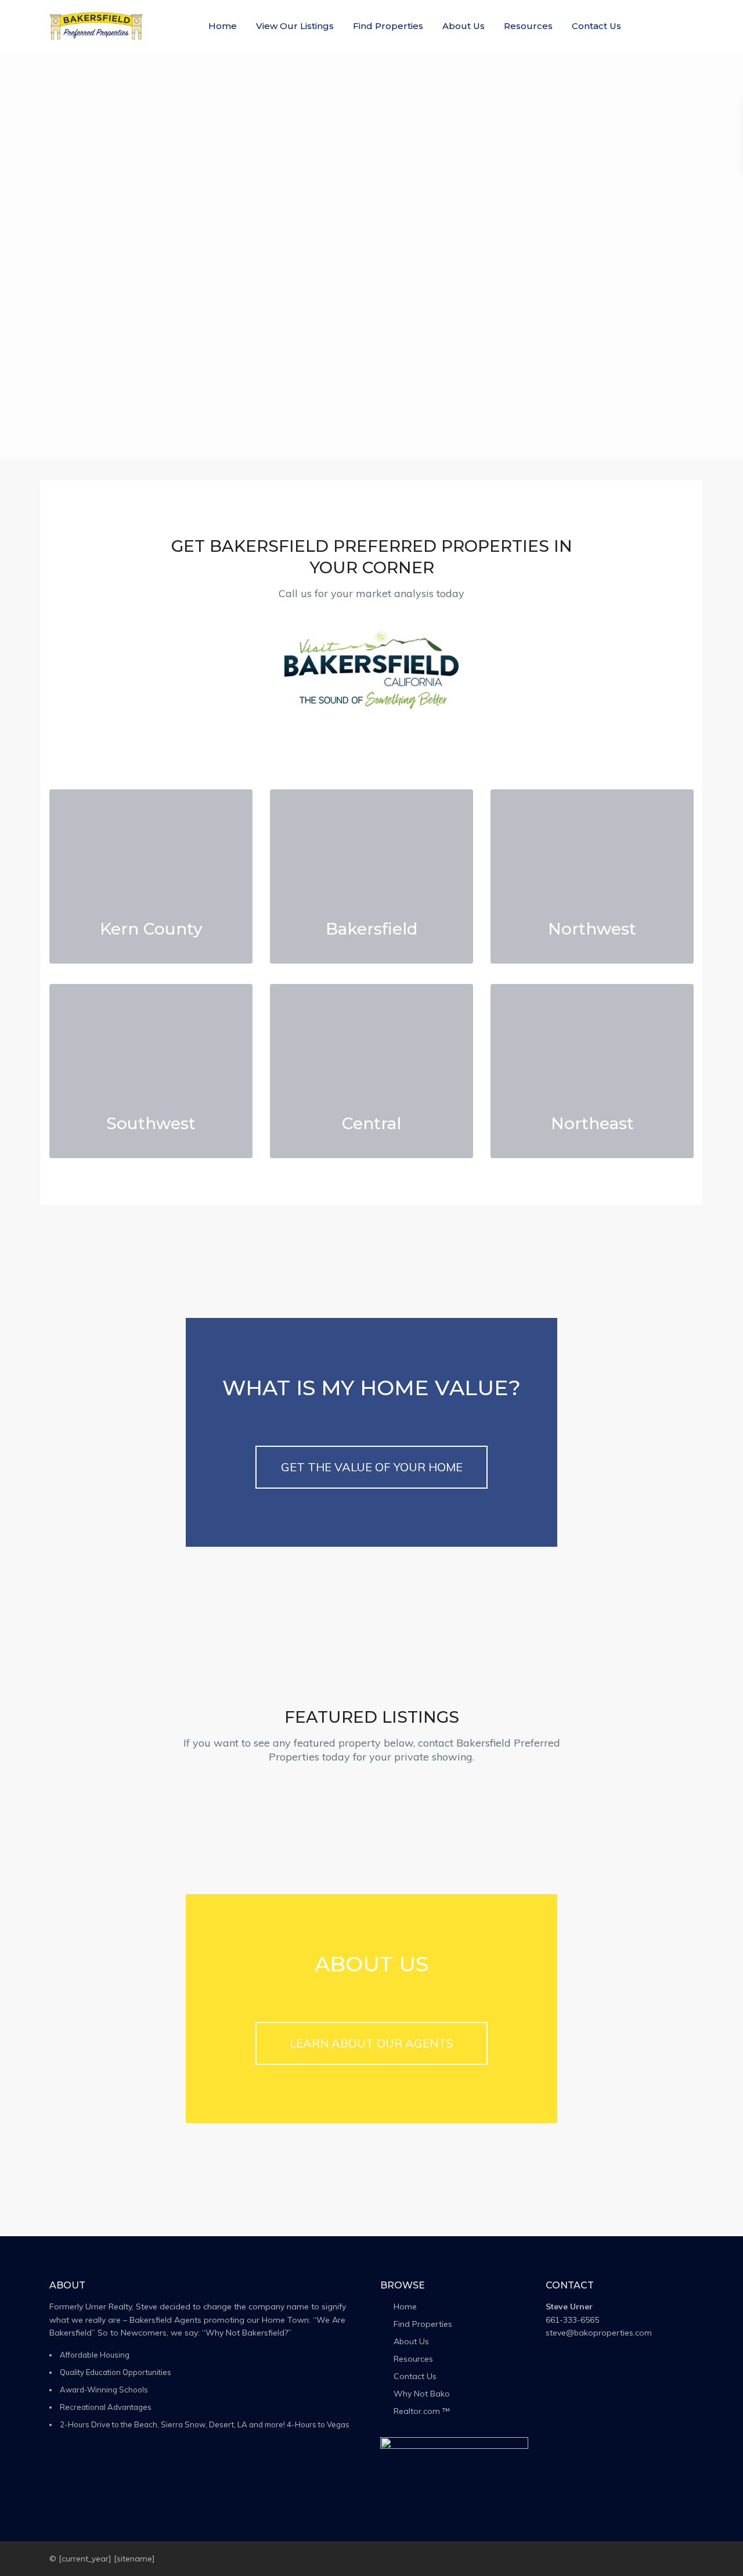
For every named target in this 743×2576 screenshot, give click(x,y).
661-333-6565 (572, 2320)
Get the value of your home (372, 1467)
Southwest (151, 1123)
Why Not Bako (422, 2394)
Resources (528, 26)
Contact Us (596, 26)
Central (371, 1123)
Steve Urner (569, 2306)
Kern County (151, 929)
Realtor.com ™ (422, 2411)
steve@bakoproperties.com (599, 2333)
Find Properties (388, 26)
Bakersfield (371, 929)
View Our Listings (295, 26)
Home (223, 26)
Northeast (592, 1123)
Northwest (592, 929)
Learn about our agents (371, 2043)
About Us (464, 26)
